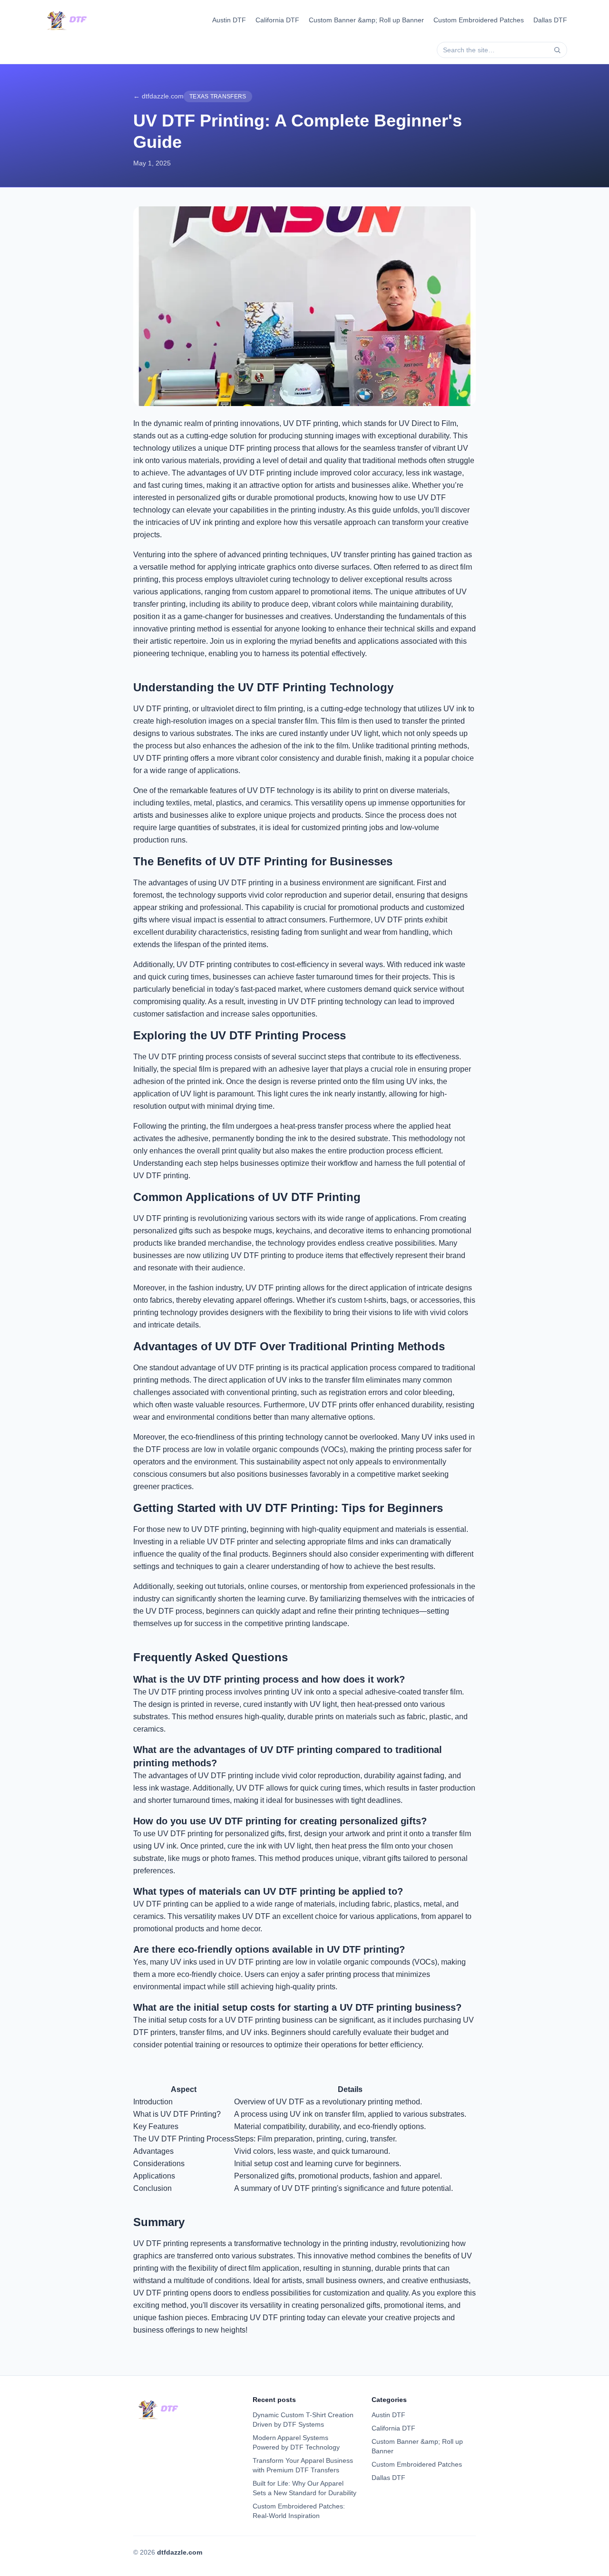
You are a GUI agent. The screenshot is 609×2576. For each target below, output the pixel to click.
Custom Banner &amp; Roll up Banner (366, 20)
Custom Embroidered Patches (479, 20)
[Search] (557, 50)
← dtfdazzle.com (158, 96)
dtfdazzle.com (180, 2552)
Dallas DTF (550, 20)
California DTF (277, 20)
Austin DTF (229, 20)
